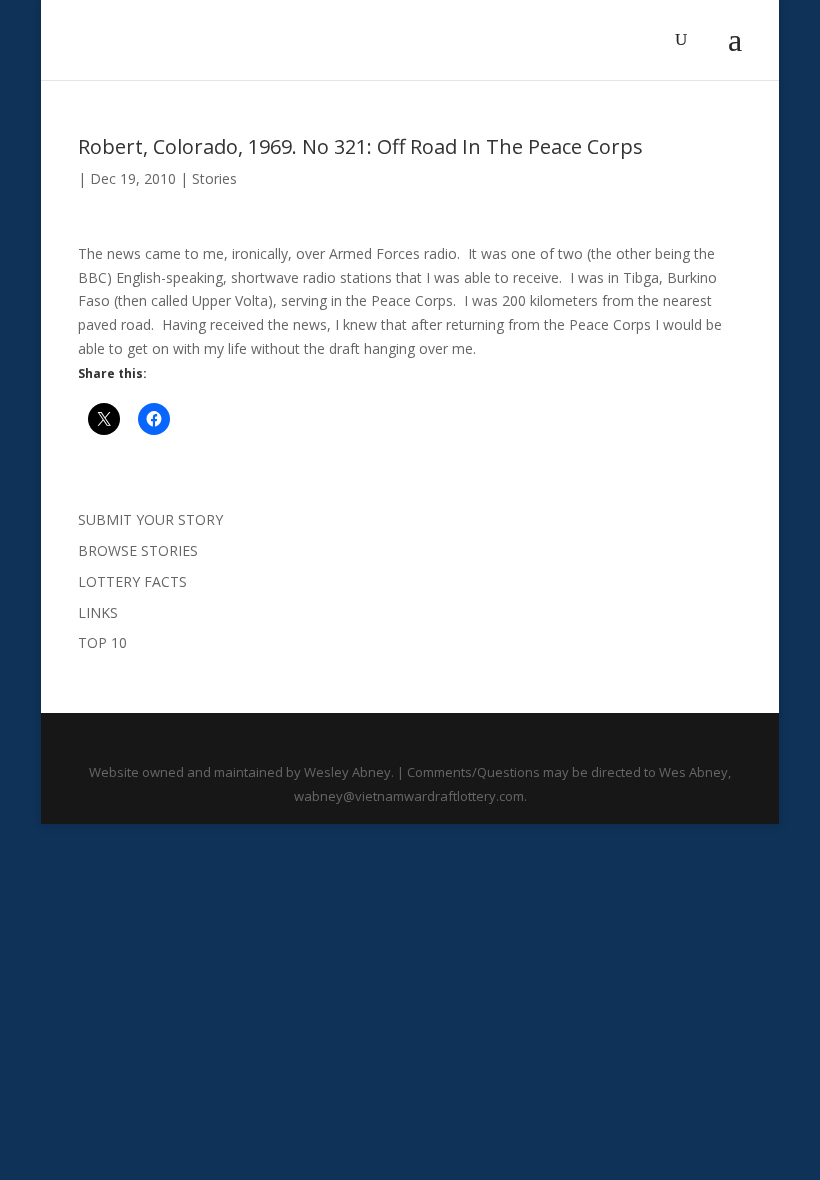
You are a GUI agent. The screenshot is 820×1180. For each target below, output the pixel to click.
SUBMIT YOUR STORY (150, 519)
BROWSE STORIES (138, 550)
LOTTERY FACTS (132, 581)
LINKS (98, 612)
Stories (214, 178)
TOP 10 (102, 642)
